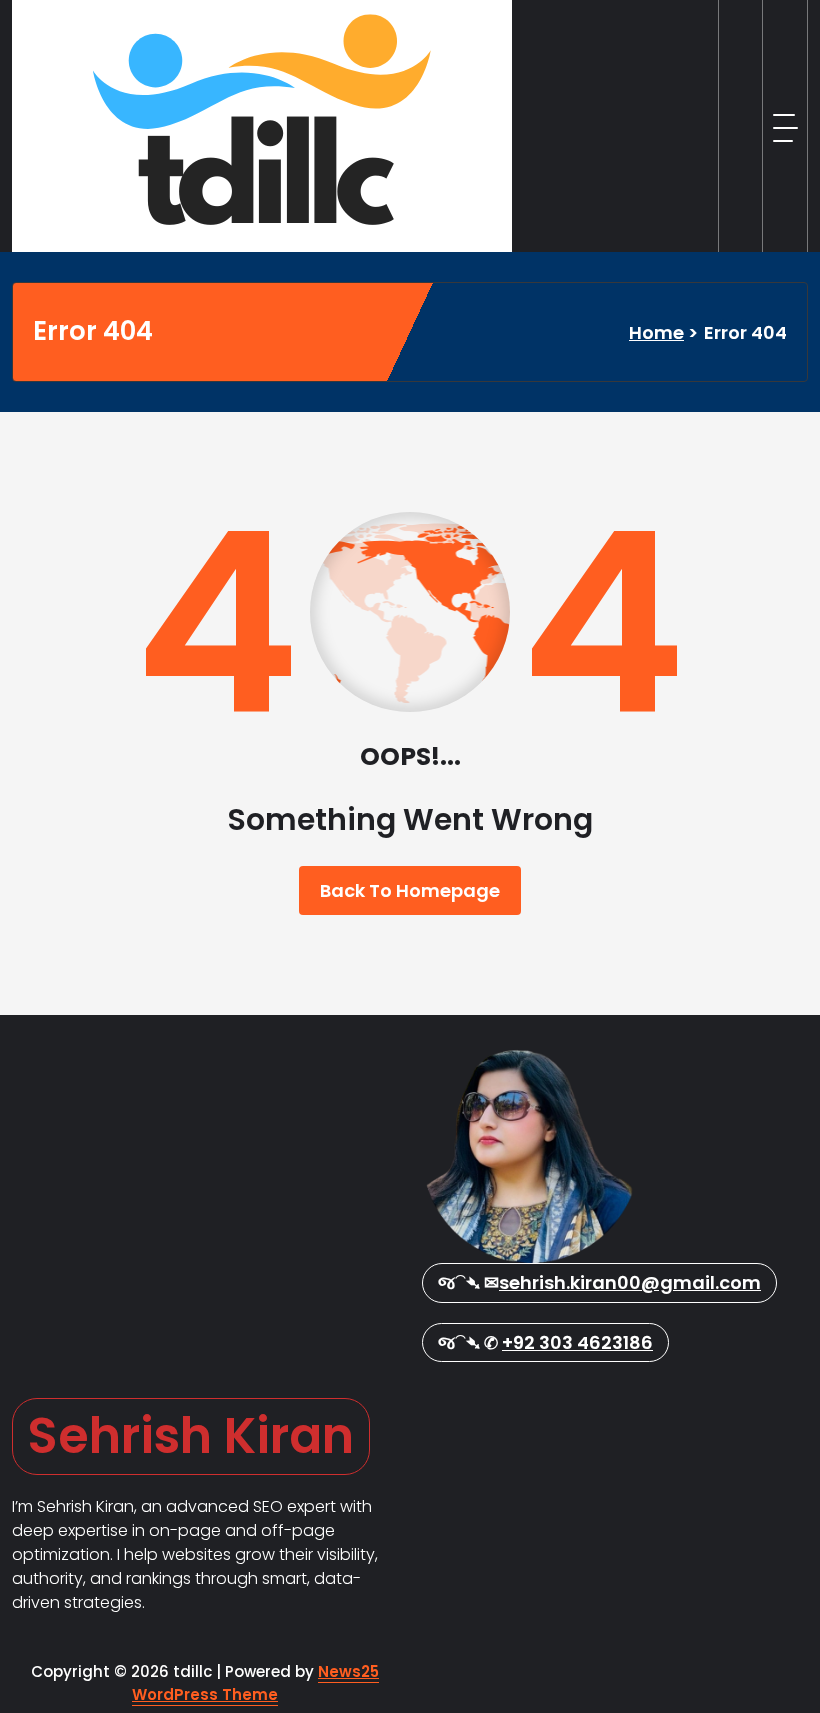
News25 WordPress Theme (255, 1683)
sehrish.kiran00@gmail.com (630, 1282)
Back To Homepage (410, 890)
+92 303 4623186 (577, 1342)
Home (656, 332)
